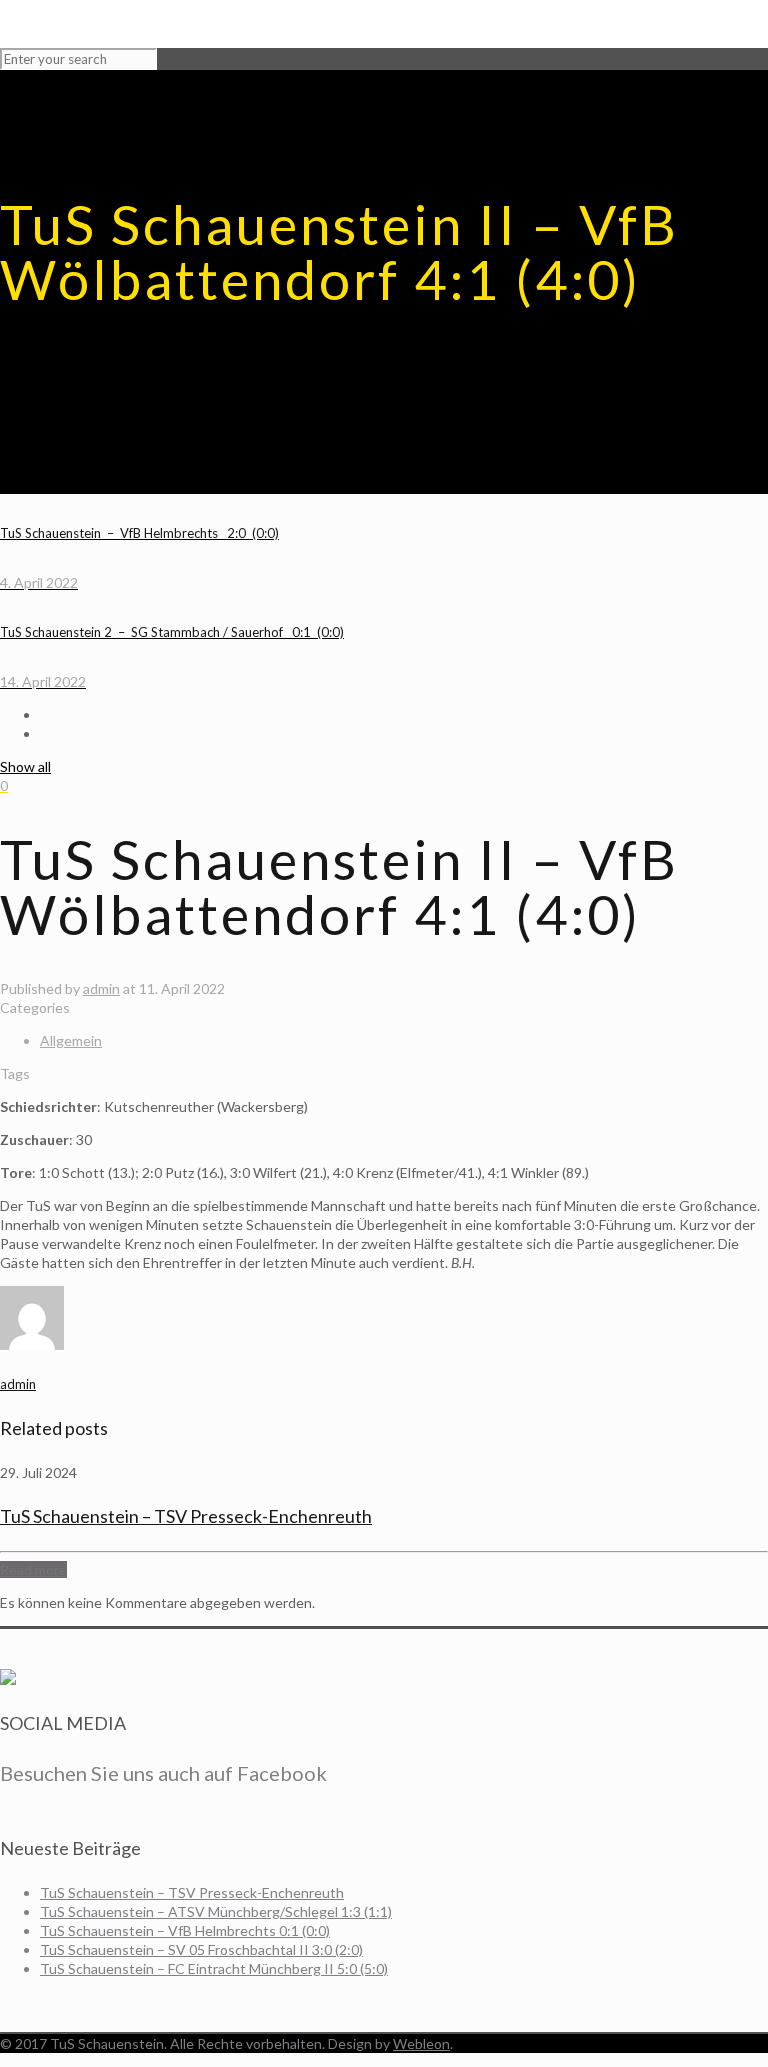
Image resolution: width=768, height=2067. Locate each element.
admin (101, 988)
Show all (25, 766)
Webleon (421, 2043)
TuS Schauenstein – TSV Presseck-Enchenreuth (186, 1516)
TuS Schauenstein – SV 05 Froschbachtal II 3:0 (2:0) (201, 1949)
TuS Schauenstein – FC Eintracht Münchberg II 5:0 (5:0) (214, 1968)
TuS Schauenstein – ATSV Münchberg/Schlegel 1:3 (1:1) (216, 1911)
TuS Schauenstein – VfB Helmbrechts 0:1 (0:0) (185, 1930)
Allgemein (71, 1040)
